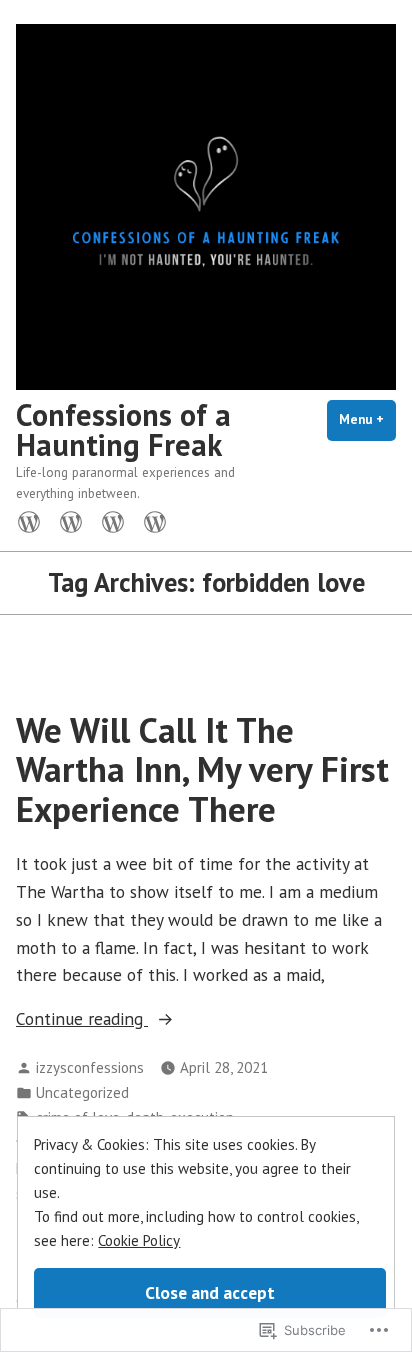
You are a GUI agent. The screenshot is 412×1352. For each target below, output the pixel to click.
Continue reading (82, 1019)
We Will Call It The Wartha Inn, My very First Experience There (202, 769)
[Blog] (113, 520)
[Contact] (151, 520)
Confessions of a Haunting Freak (123, 429)
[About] (71, 520)
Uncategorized (82, 1092)
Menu (367, 419)
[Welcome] (33, 520)
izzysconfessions (90, 1067)
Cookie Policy (139, 1240)
